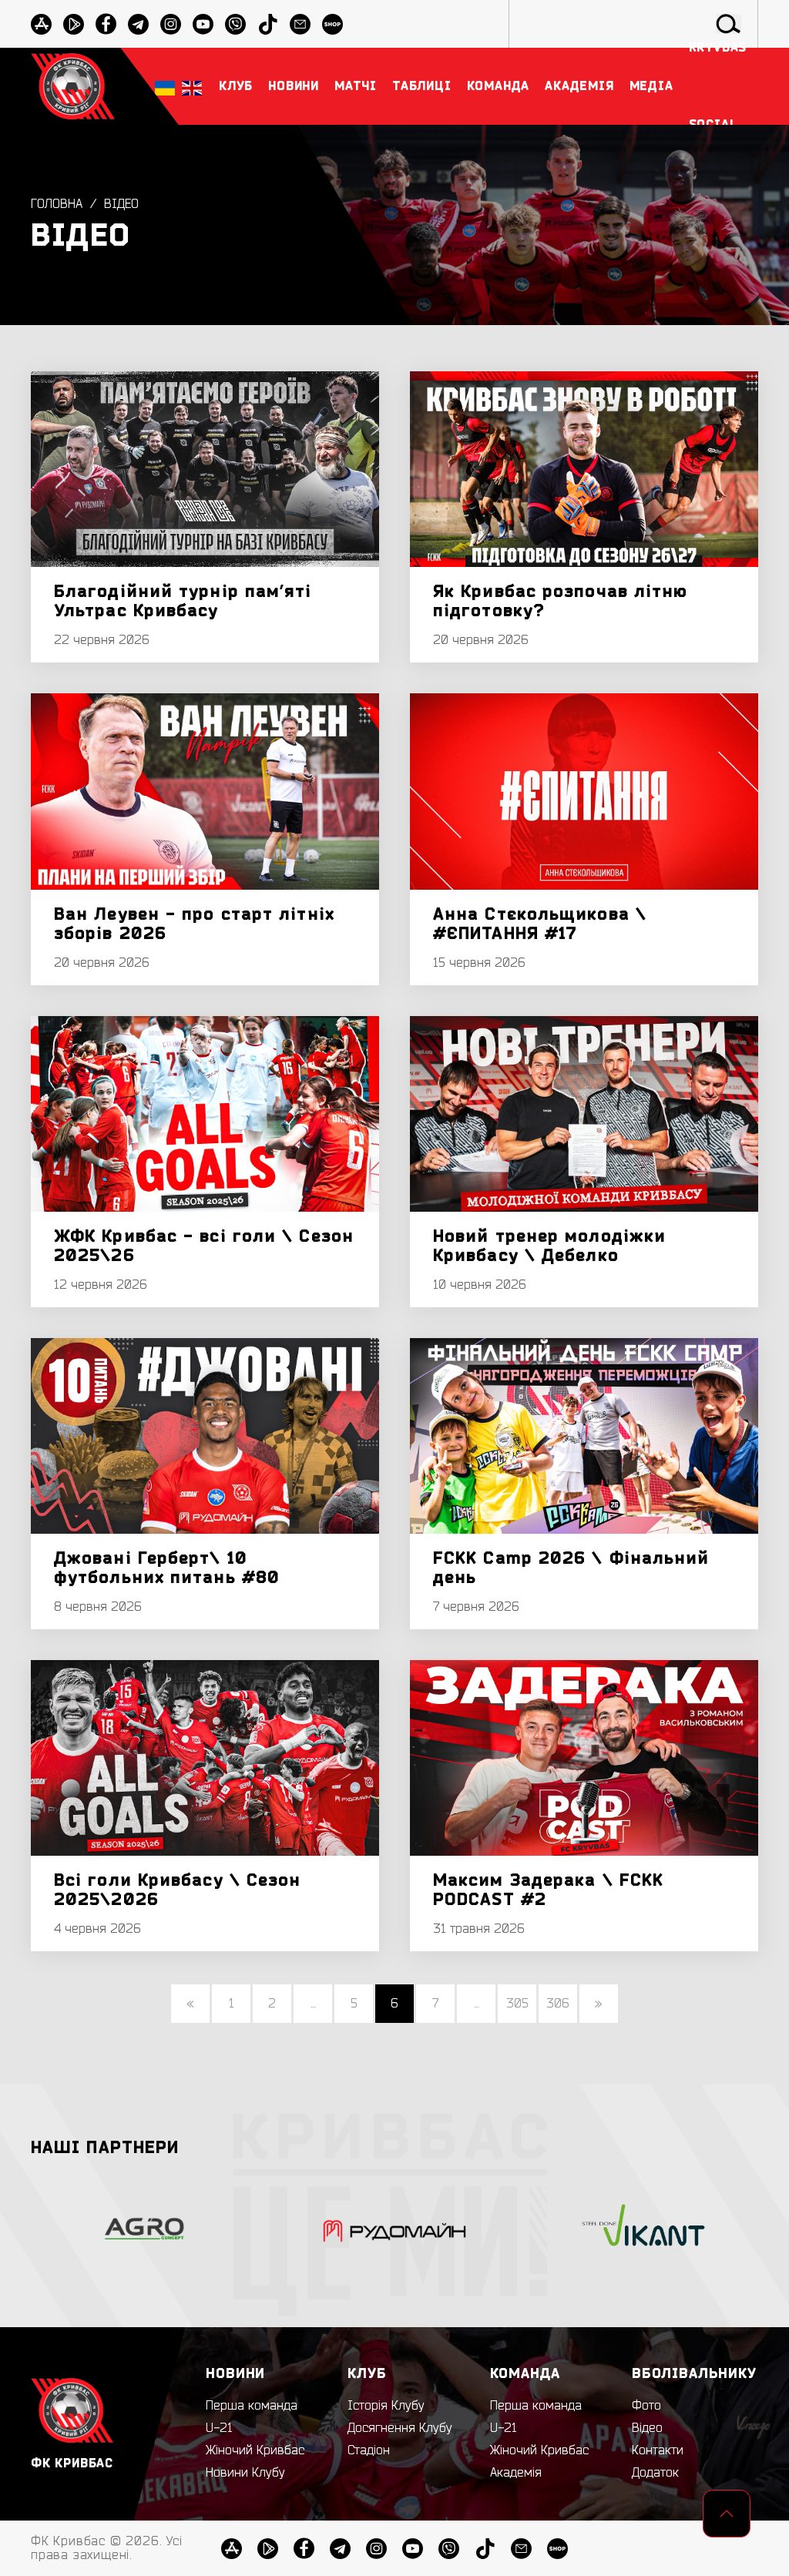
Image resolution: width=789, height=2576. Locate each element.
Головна (57, 204)
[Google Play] (74, 24)
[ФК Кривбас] (73, 86)
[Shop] (557, 2549)
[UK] (165, 87)
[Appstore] (41, 24)
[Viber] (449, 2549)
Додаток (655, 2473)
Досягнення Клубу (400, 2428)
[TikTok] (485, 2549)
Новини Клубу (245, 2473)
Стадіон (369, 2450)
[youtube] (203, 24)
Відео (121, 204)
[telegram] (138, 24)
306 (558, 2004)
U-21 (219, 2428)
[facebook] (106, 24)
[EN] (192, 87)
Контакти (658, 2450)
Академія (516, 2473)
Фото (646, 2406)
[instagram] (171, 24)
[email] (521, 2549)
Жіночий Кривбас (255, 2450)
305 (517, 2004)
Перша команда (252, 2406)
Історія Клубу (386, 2406)
